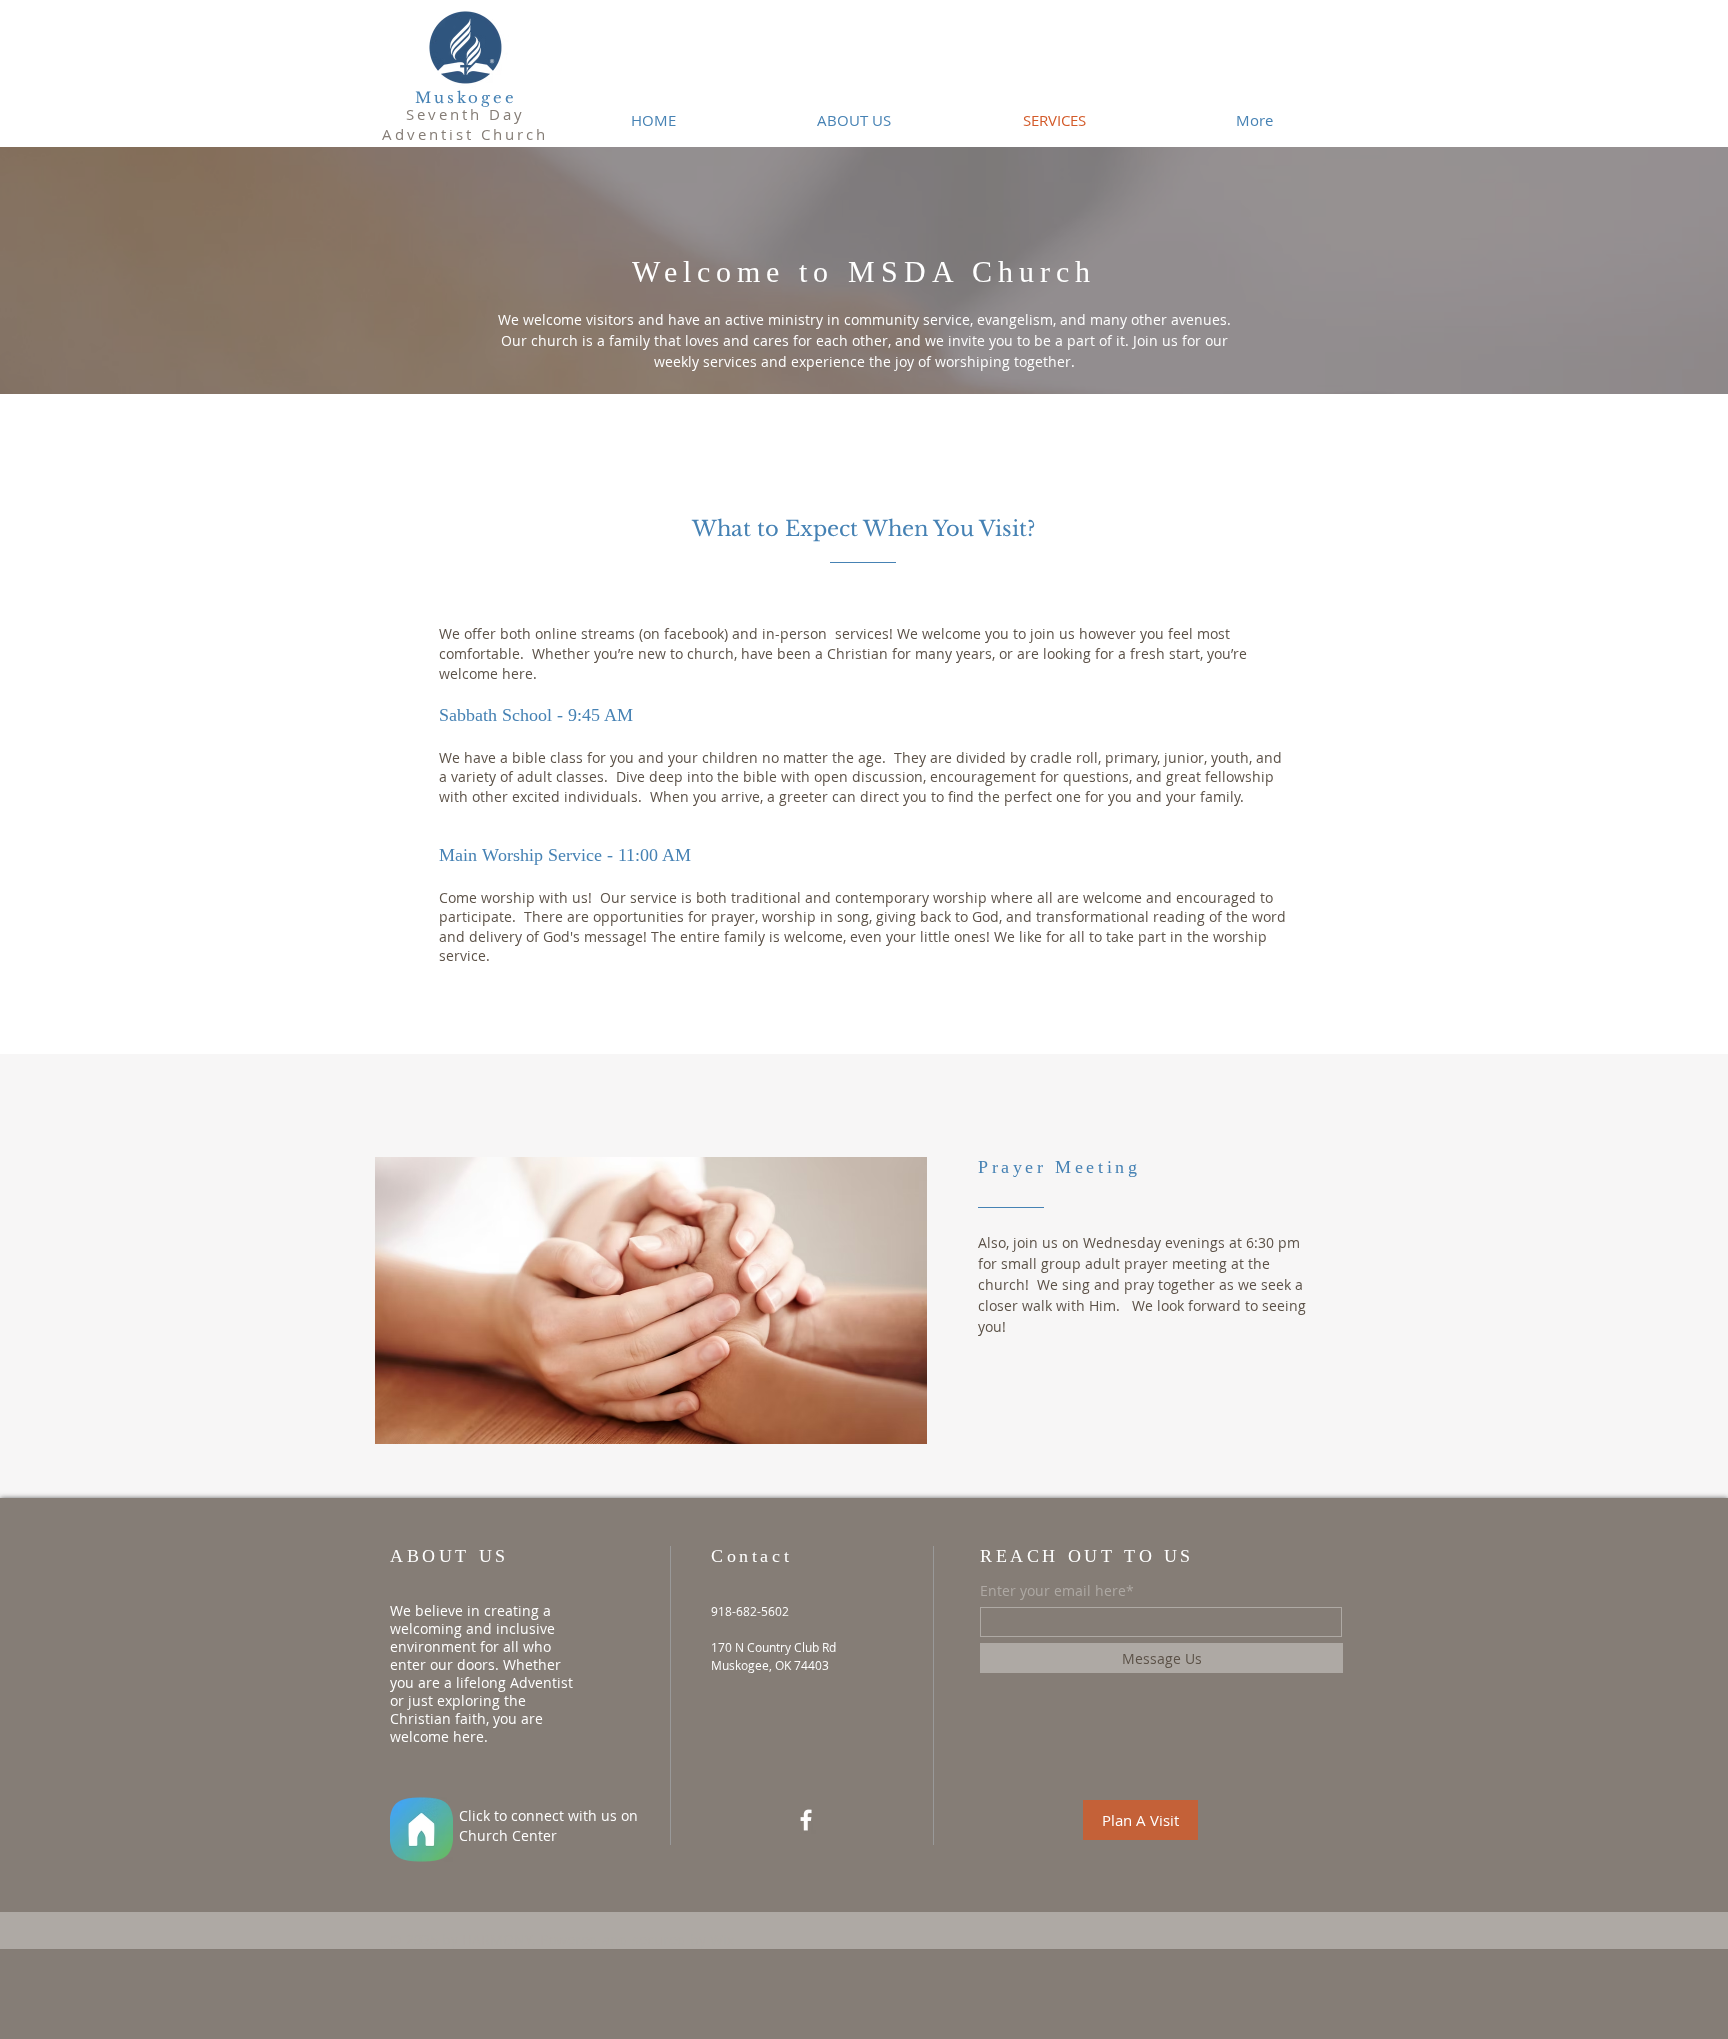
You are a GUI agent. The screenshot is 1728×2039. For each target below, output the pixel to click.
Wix (722, 1939)
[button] (1140, 1820)
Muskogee (466, 97)
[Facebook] (806, 1820)
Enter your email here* (1057, 1591)
